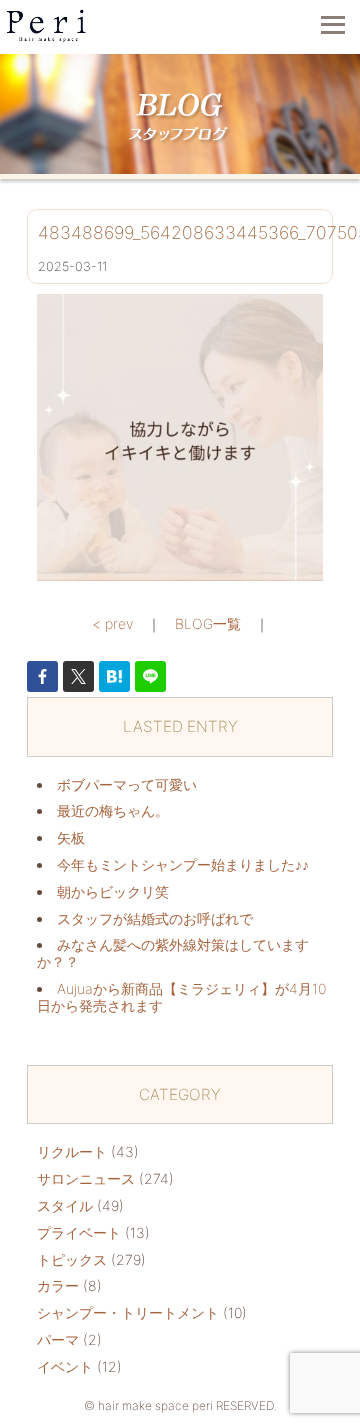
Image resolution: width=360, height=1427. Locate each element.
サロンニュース (86, 1178)
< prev (112, 623)
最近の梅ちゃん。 (113, 810)
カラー (58, 1285)
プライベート (79, 1232)
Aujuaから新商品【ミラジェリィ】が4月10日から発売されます (181, 997)
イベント (65, 1366)
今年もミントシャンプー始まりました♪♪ (183, 864)
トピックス (72, 1259)
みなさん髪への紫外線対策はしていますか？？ (173, 953)
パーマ (58, 1339)
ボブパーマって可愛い (127, 784)
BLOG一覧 (208, 623)
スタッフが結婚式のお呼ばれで (155, 918)
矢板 (71, 837)
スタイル (65, 1205)
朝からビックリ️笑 (113, 891)
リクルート (72, 1151)
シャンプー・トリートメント (128, 1312)
